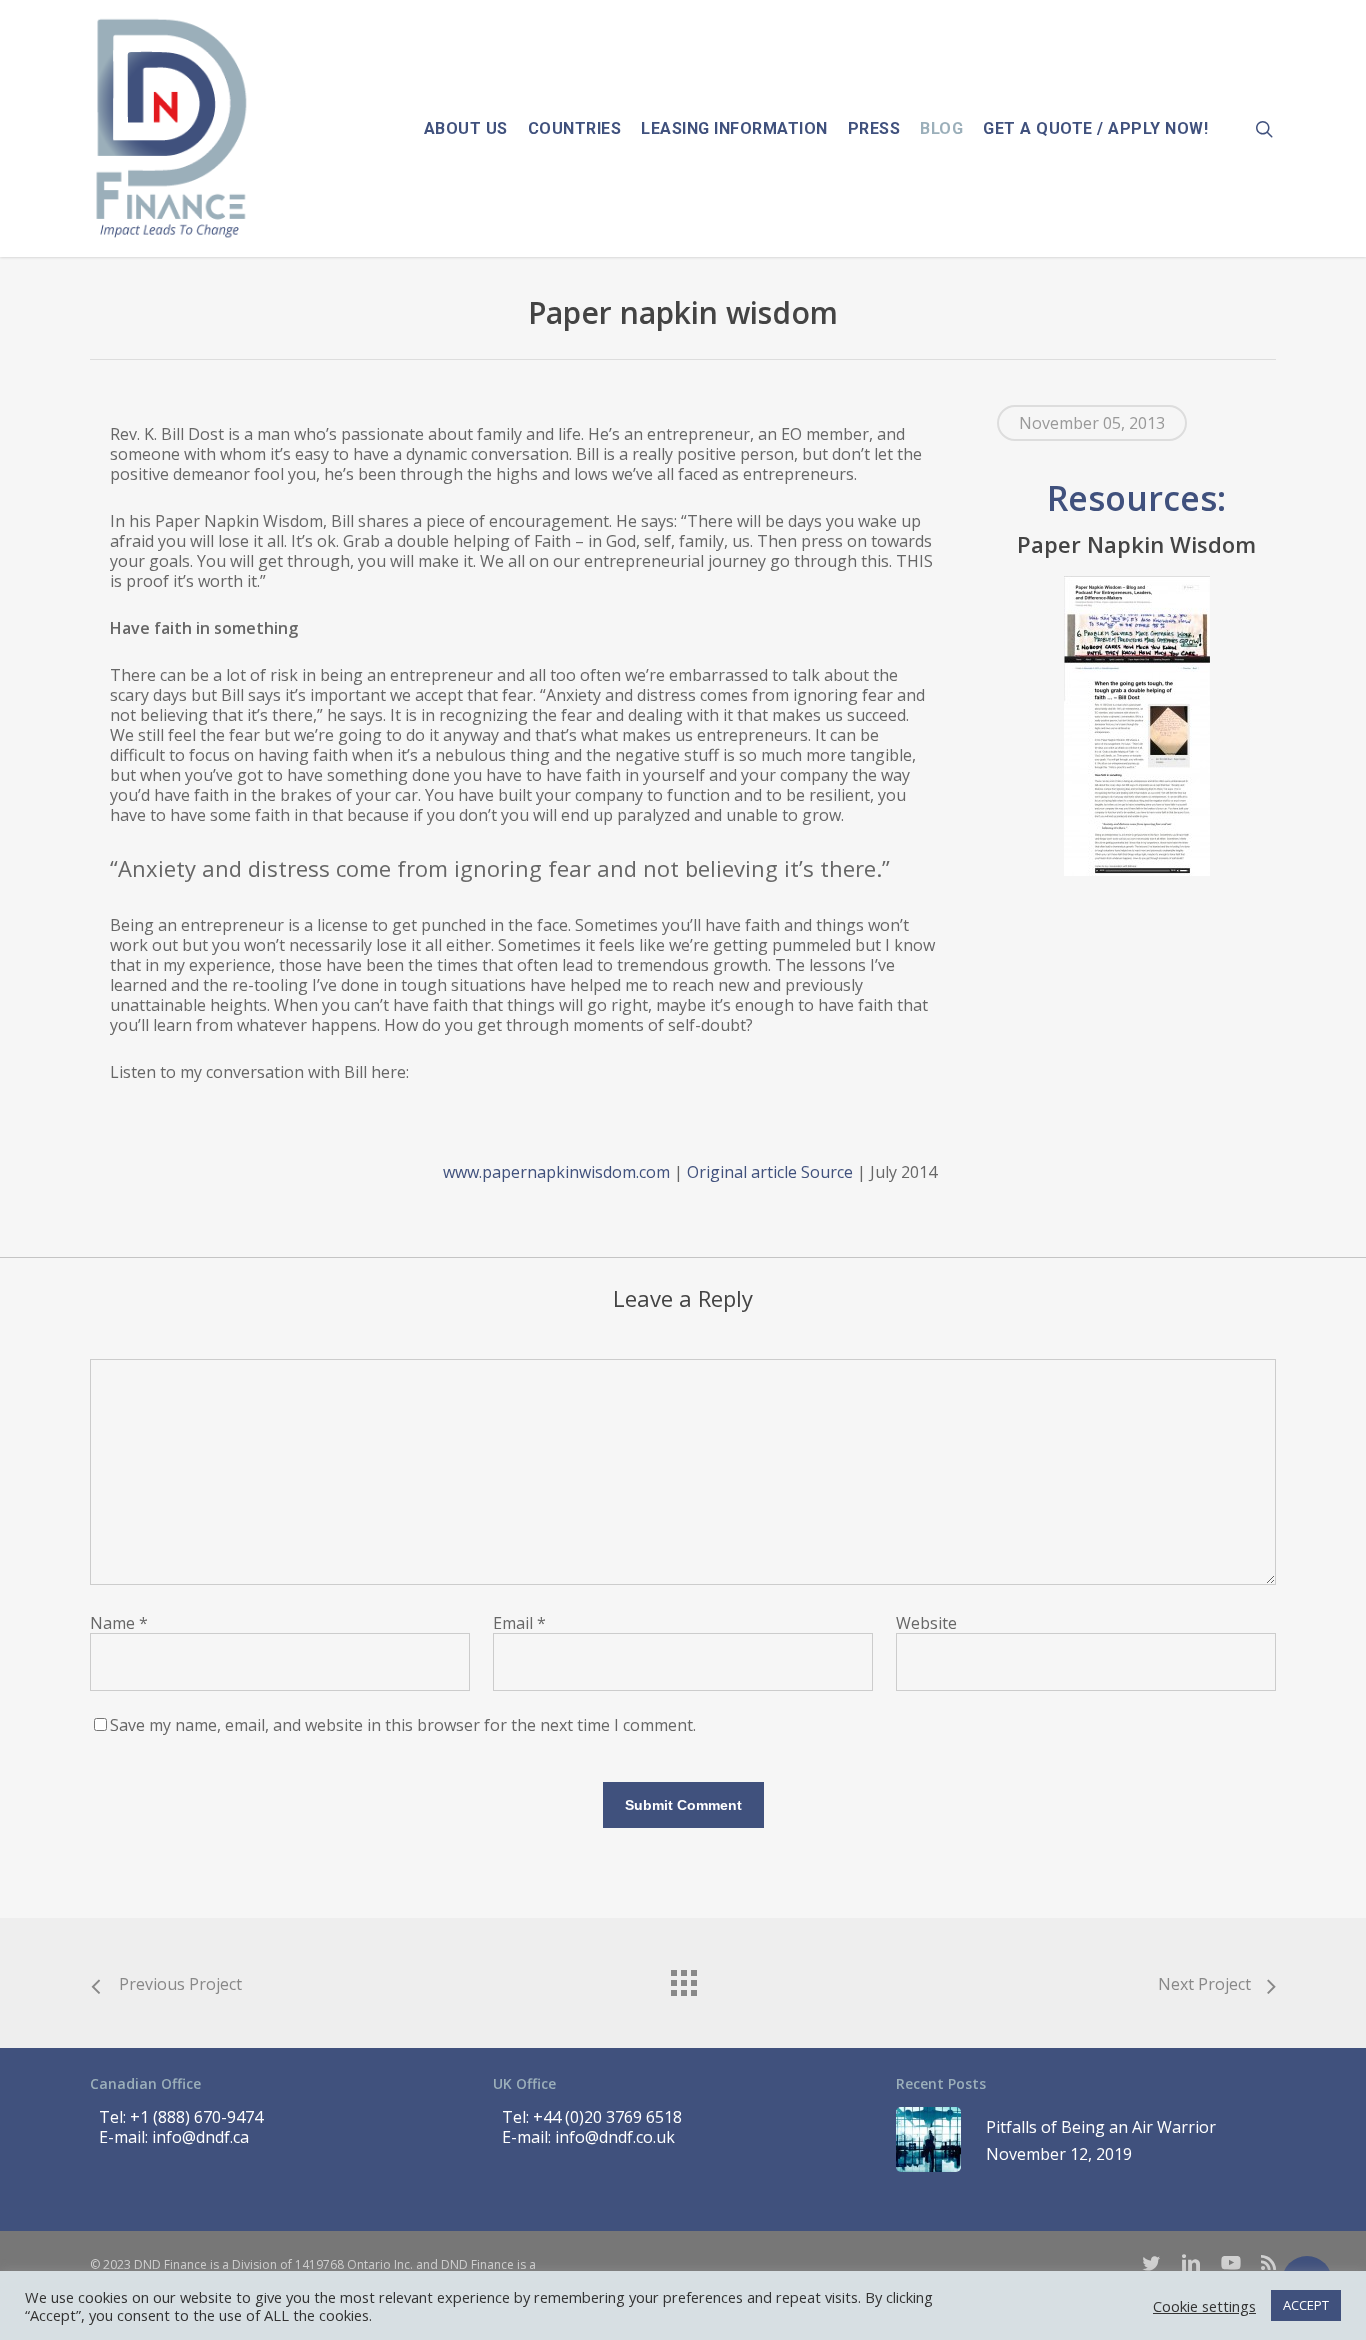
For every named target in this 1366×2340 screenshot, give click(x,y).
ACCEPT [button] (1306, 2305)
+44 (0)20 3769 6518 (607, 2117)
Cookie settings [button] (1204, 2306)
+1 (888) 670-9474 (196, 2117)
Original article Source (770, 1172)
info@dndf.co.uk (615, 2137)
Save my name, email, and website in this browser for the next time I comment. (403, 1725)
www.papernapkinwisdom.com (556, 1172)
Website (926, 1623)
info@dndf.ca (200, 2137)
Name (119, 1623)
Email (519, 1623)
